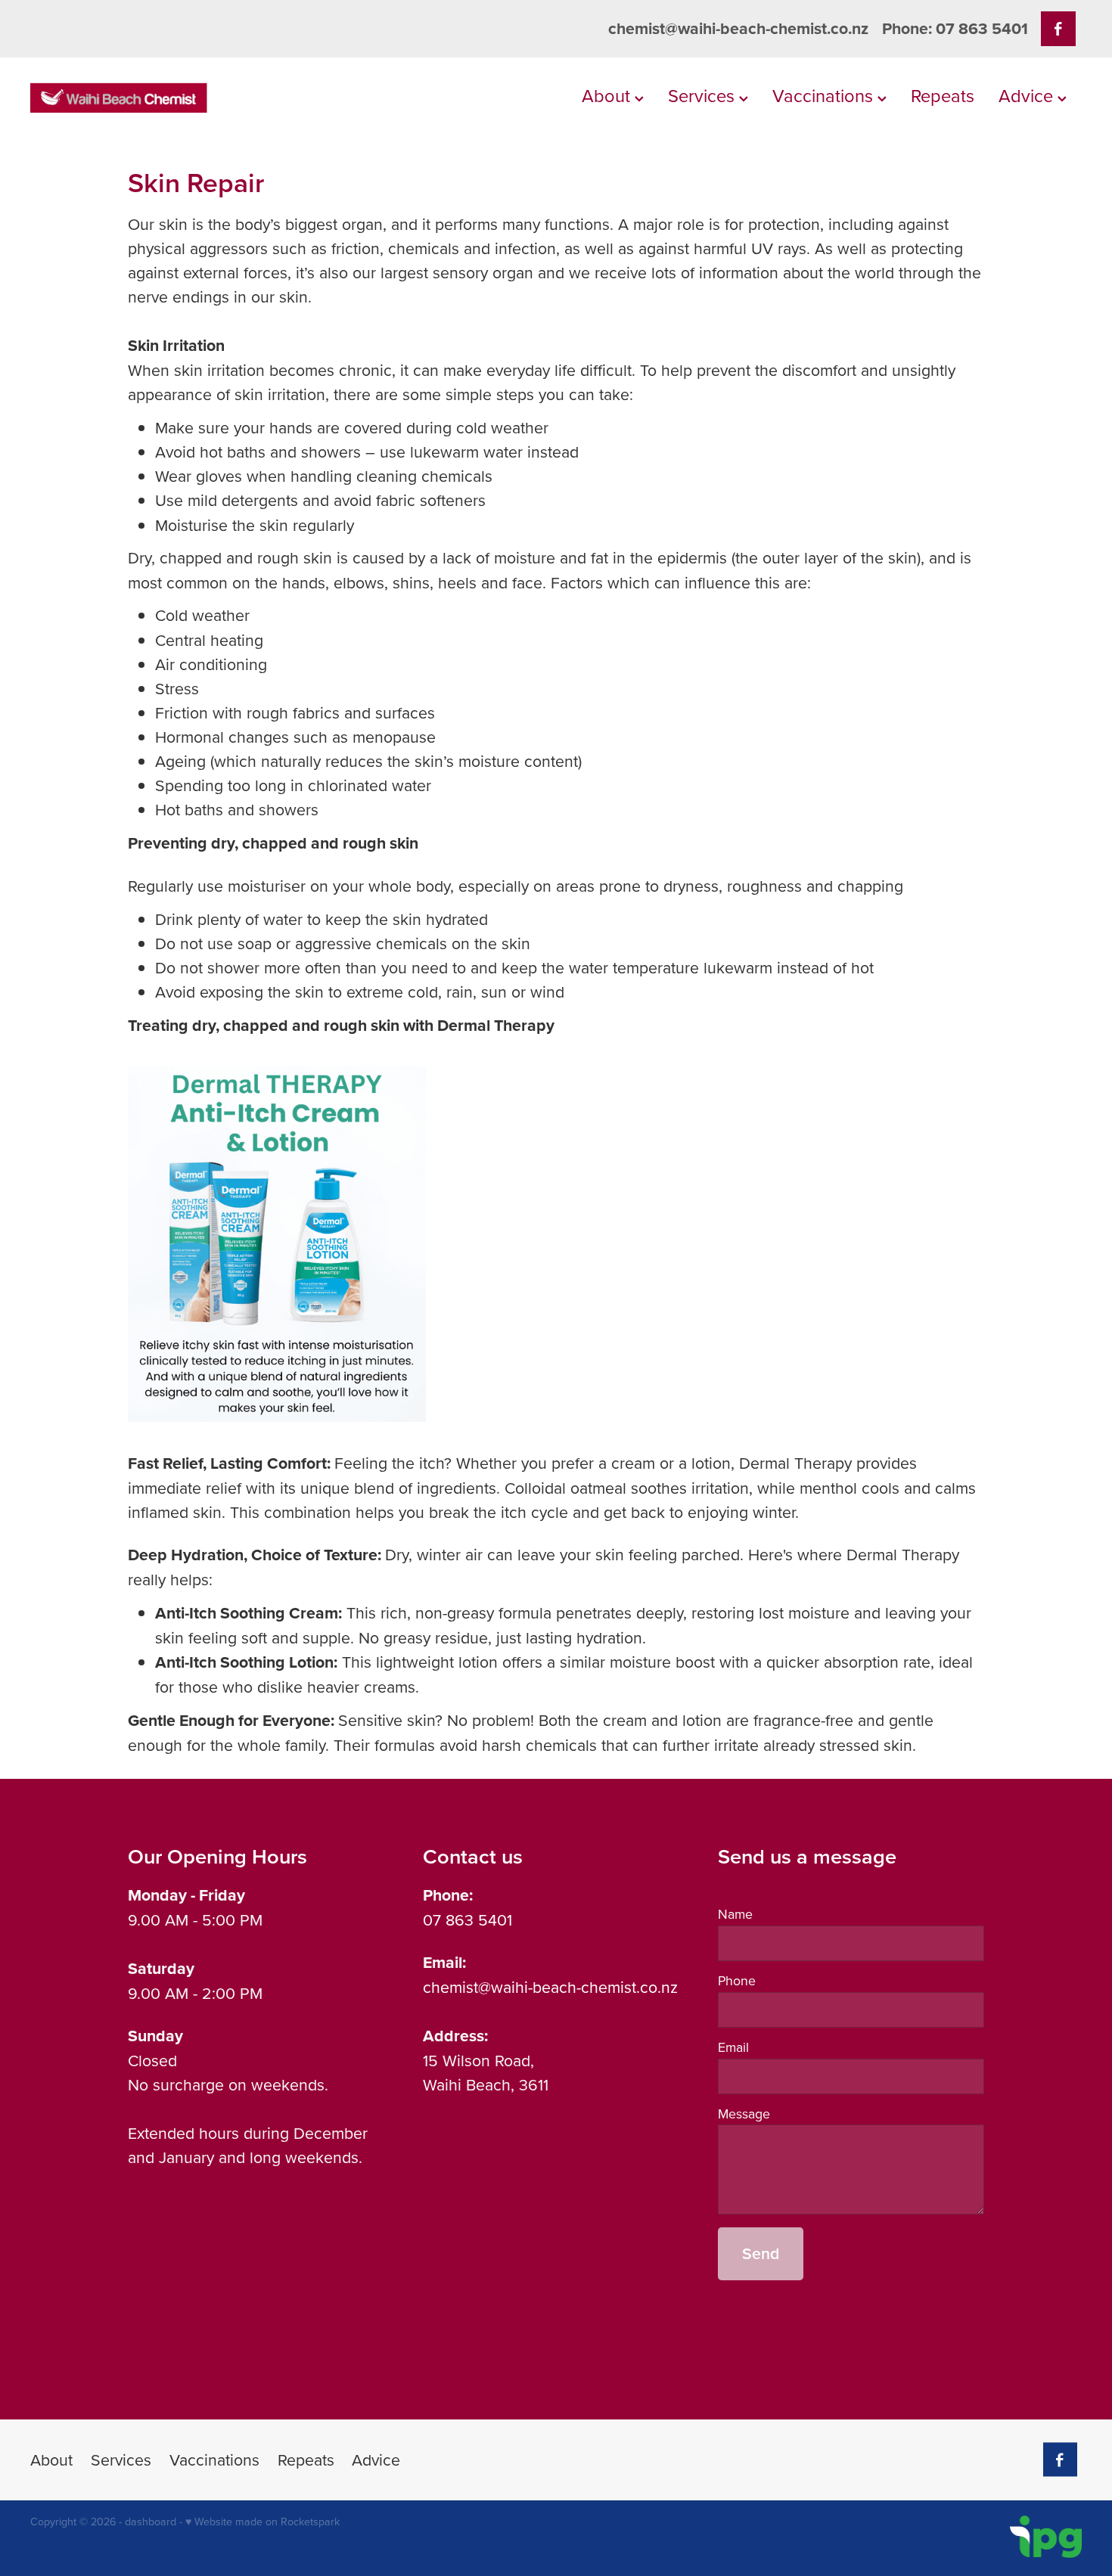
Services (704, 95)
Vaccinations (825, 95)
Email (733, 2047)
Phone (737, 1981)
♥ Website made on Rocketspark (262, 2522)
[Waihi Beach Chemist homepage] (135, 98)
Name (735, 1914)
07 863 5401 (467, 1920)
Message (744, 2114)
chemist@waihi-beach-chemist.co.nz (738, 28)
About (608, 95)
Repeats (943, 95)
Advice (1028, 95)
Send (761, 2253)
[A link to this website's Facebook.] (1058, 28)
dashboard (151, 2522)
